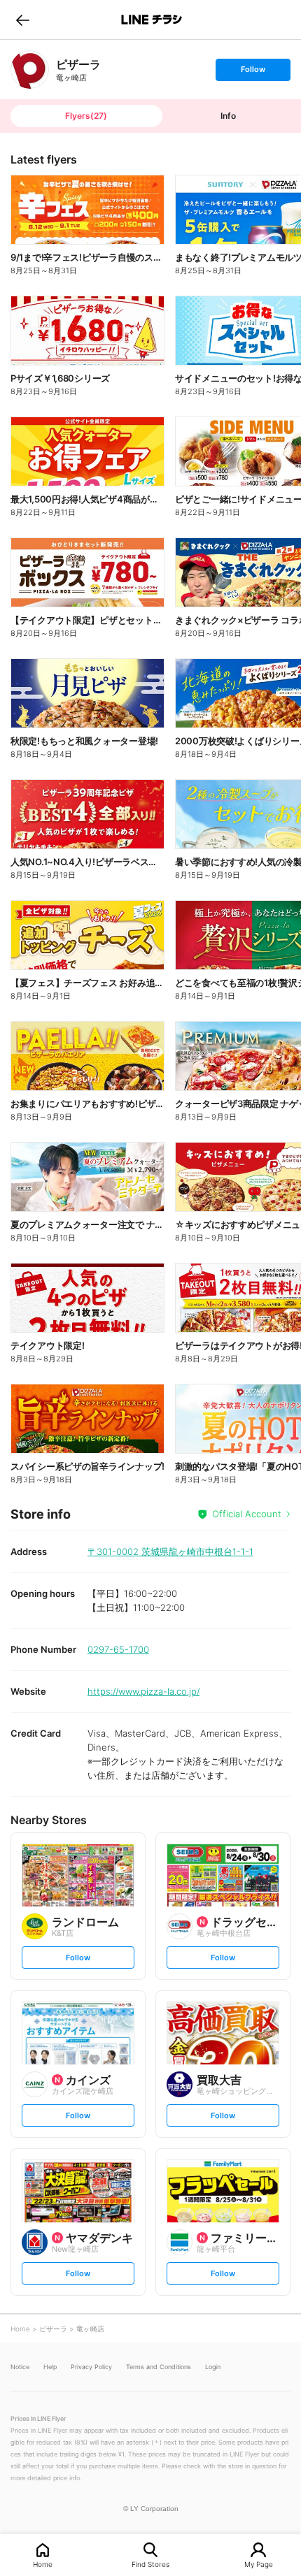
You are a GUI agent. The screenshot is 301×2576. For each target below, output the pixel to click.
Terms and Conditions (159, 2367)
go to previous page (23, 20)
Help (50, 2367)
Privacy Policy (91, 2367)
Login (213, 2367)
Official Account (247, 1514)
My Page (259, 2564)
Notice (20, 2367)
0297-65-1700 (118, 1649)
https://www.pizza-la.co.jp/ (143, 1691)
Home (43, 2564)
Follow (253, 72)
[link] (30, 70)
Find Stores (150, 2564)
